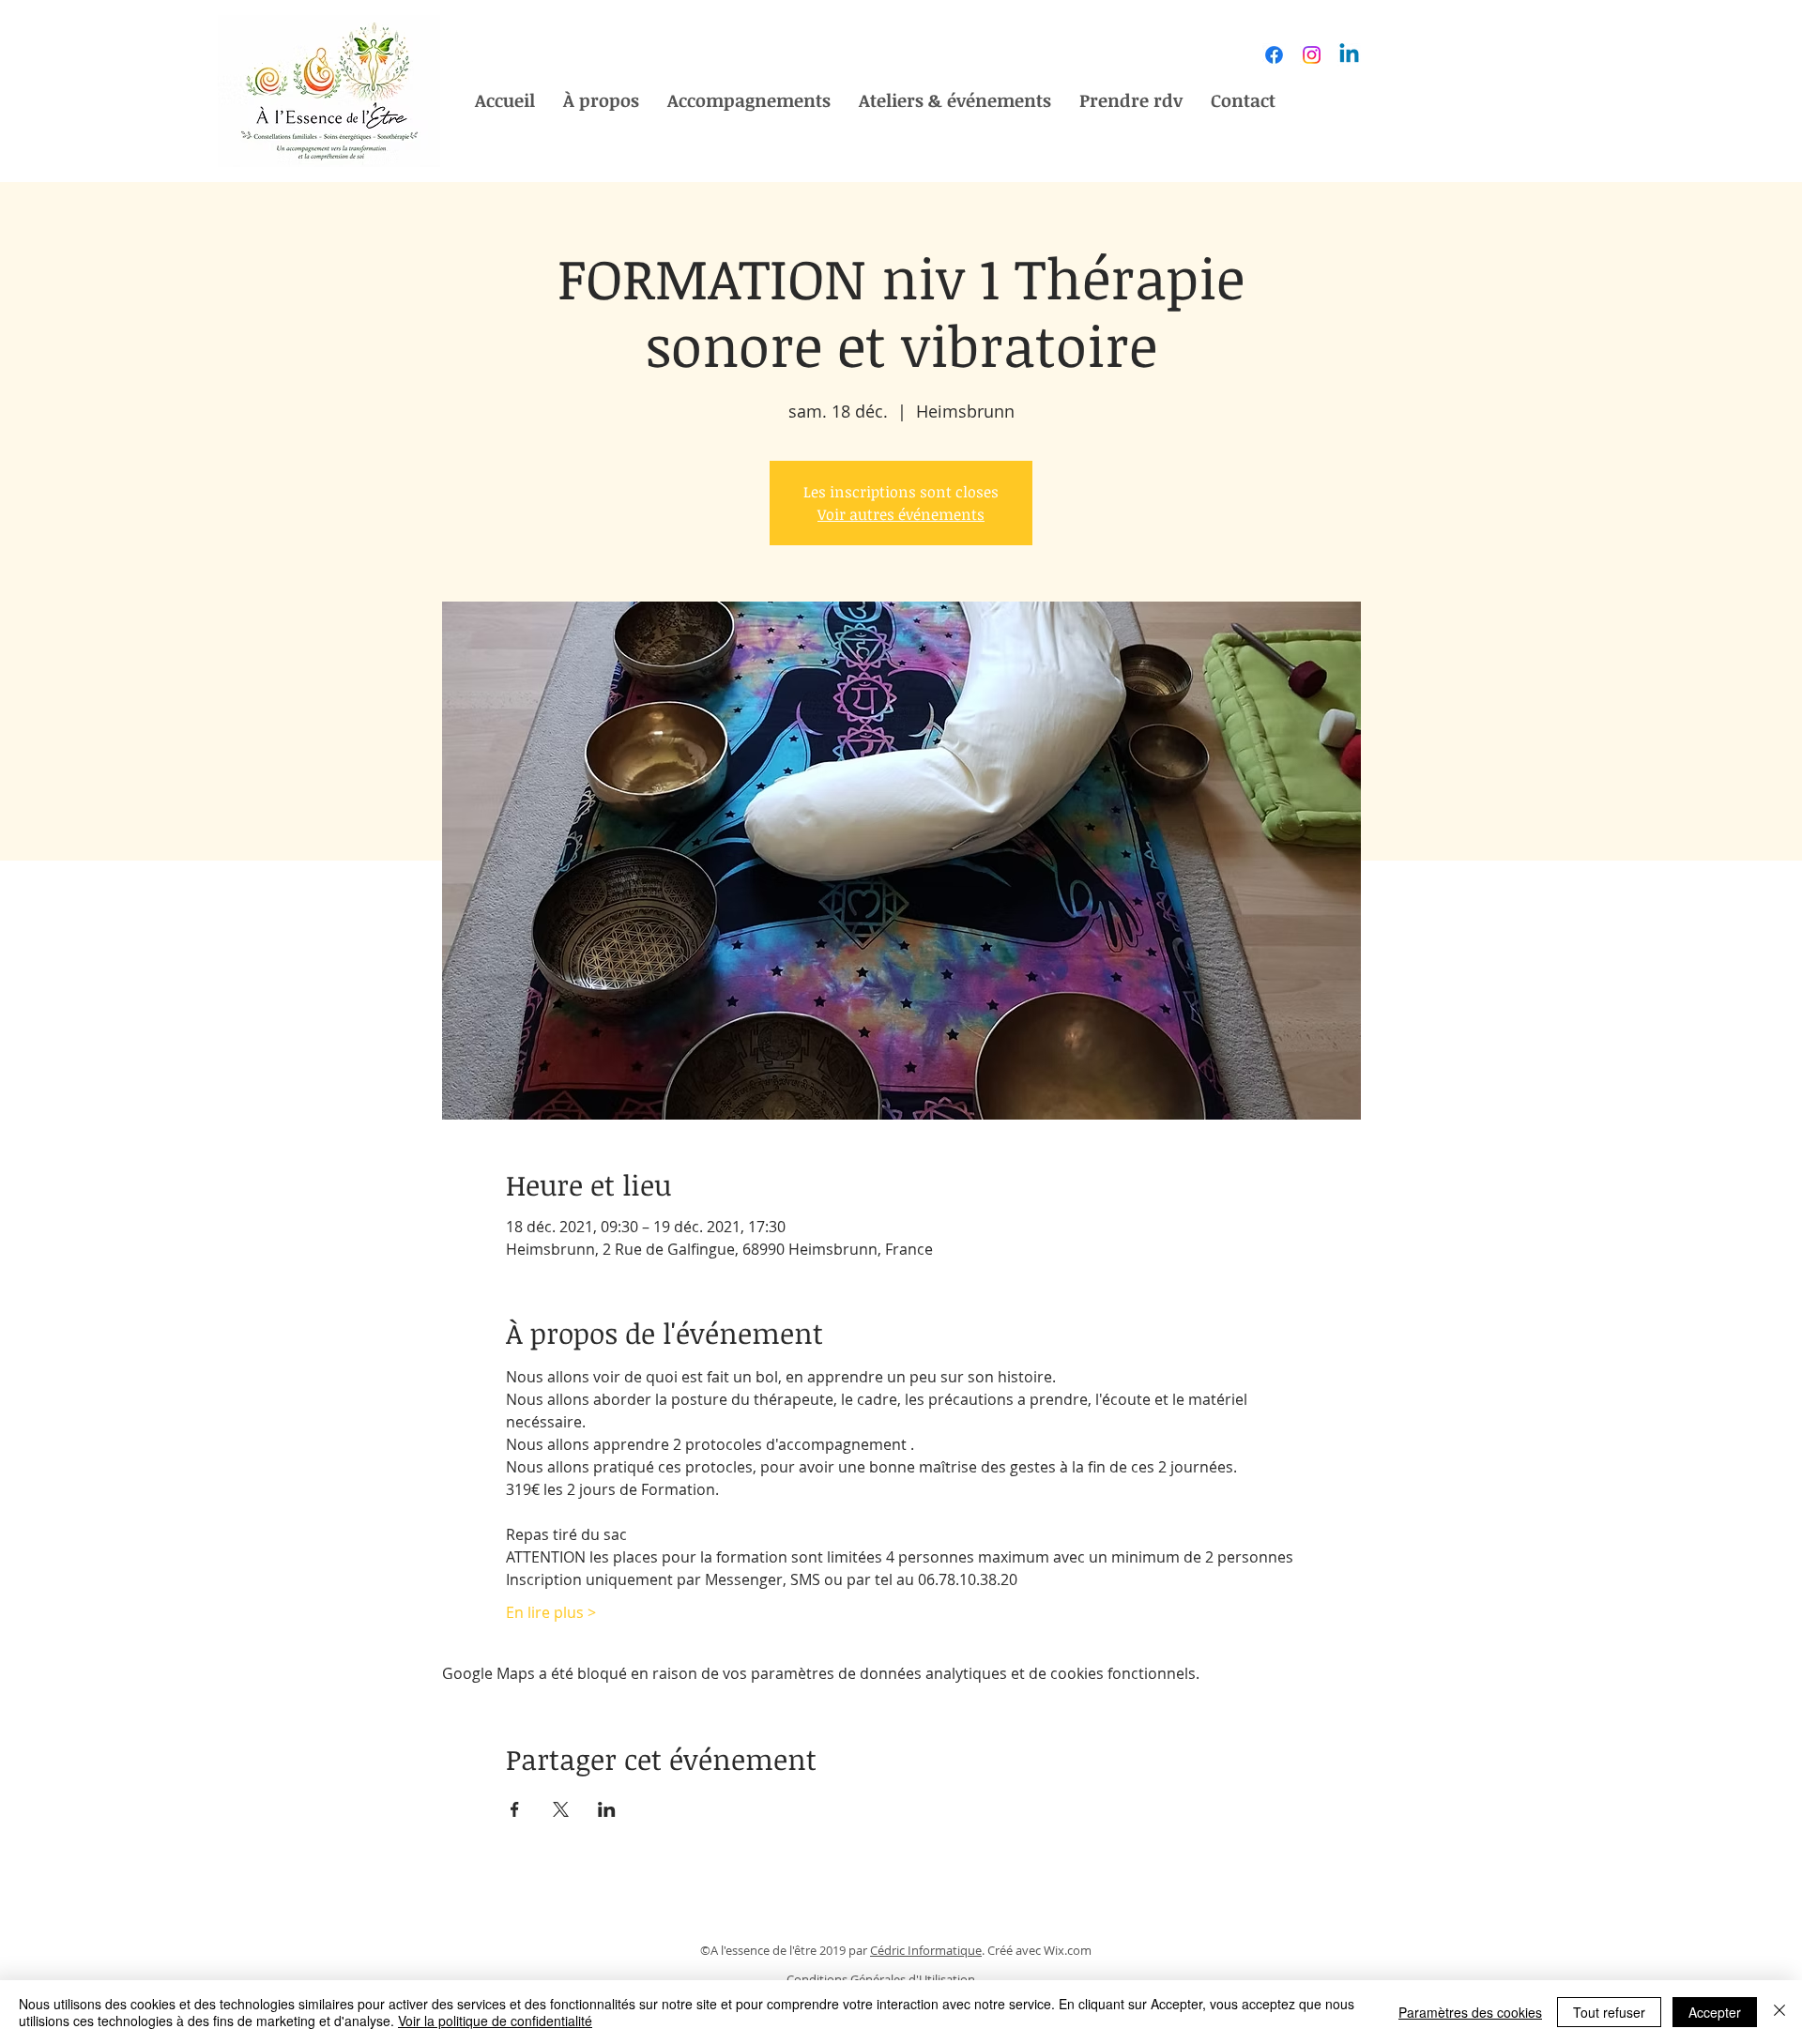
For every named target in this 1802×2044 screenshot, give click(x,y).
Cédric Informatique (926, 1950)
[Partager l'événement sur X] (561, 1809)
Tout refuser (1609, 2012)
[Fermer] (1779, 2012)
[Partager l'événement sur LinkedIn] (607, 1809)
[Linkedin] (1349, 55)
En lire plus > (551, 1612)
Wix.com (1068, 1950)
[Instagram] (1312, 55)
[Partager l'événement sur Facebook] (515, 1809)
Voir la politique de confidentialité (495, 2021)
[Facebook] (1274, 55)
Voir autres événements (901, 514)
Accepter (1715, 2012)
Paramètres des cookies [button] (1470, 2012)
